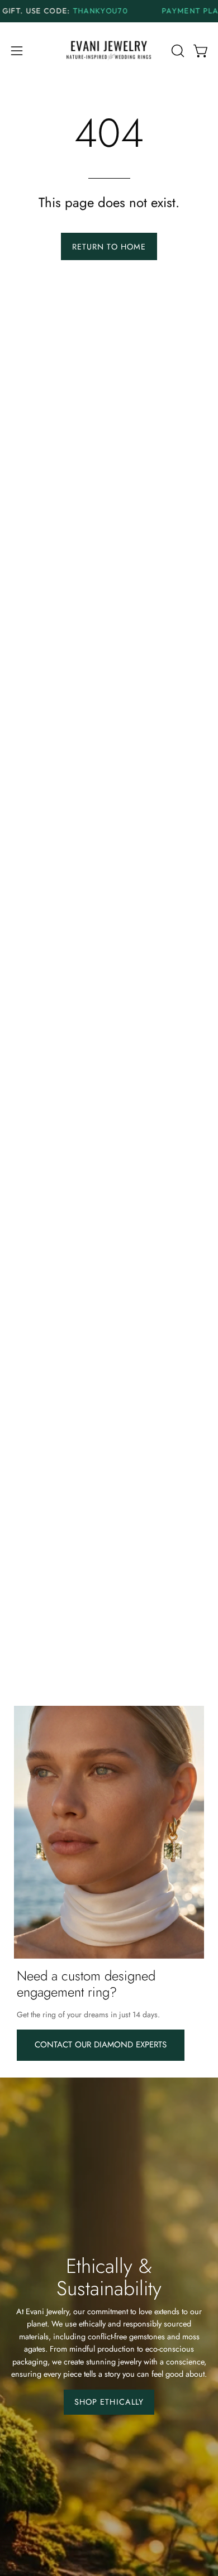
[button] (177, 51)
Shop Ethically (109, 2402)
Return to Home (109, 247)
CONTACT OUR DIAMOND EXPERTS (101, 2045)
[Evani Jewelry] (109, 51)
